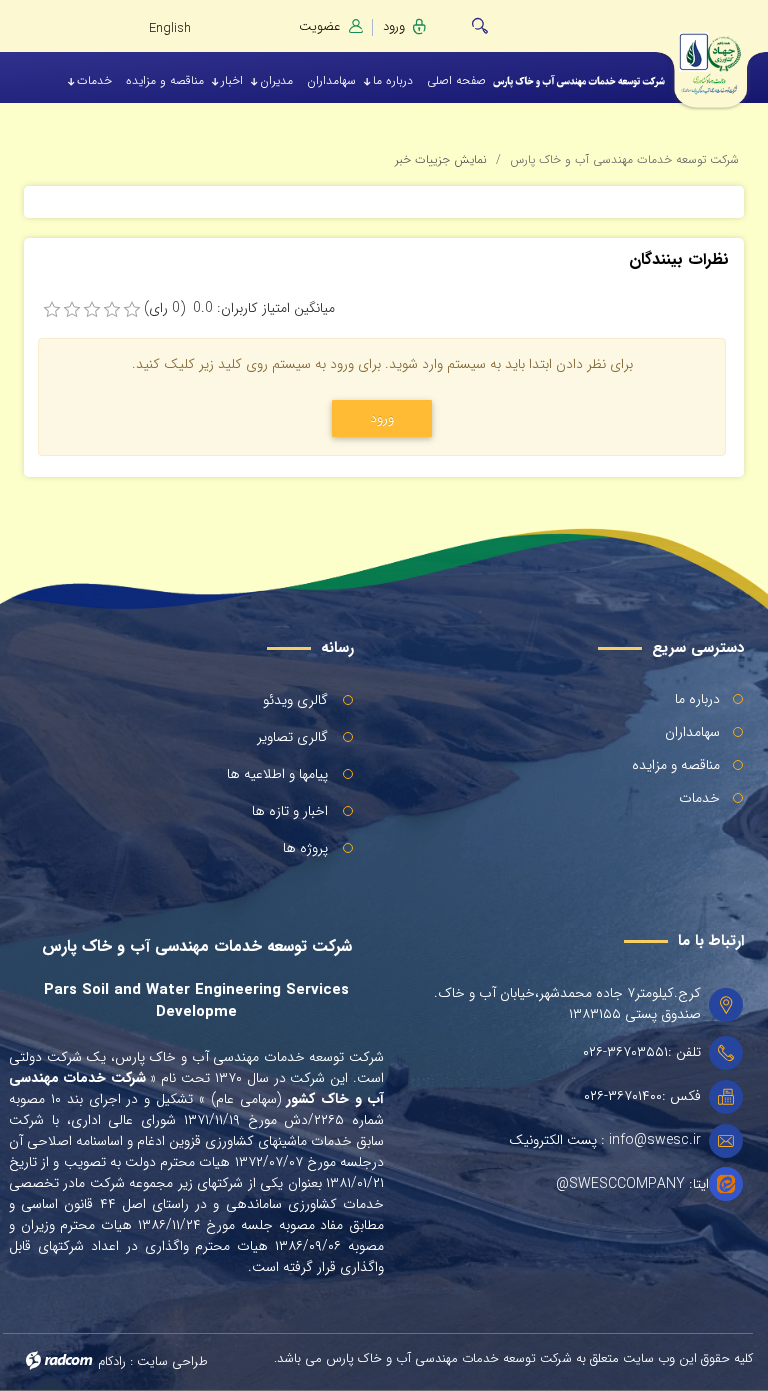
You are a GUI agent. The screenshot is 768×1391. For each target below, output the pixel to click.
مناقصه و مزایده (676, 765)
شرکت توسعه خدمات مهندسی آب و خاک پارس (624, 159)
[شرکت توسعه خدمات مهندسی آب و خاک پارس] (722, 57)
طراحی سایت (172, 1361)
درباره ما (697, 699)
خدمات (699, 798)
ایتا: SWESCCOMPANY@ (632, 1184)
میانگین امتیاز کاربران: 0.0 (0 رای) (239, 308)
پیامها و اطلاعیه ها (277, 774)
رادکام (112, 1361)
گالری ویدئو (295, 700)
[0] (52, 310)
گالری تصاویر (292, 737)
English (170, 28)
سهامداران (692, 732)
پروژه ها (305, 848)
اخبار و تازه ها (290, 811)
